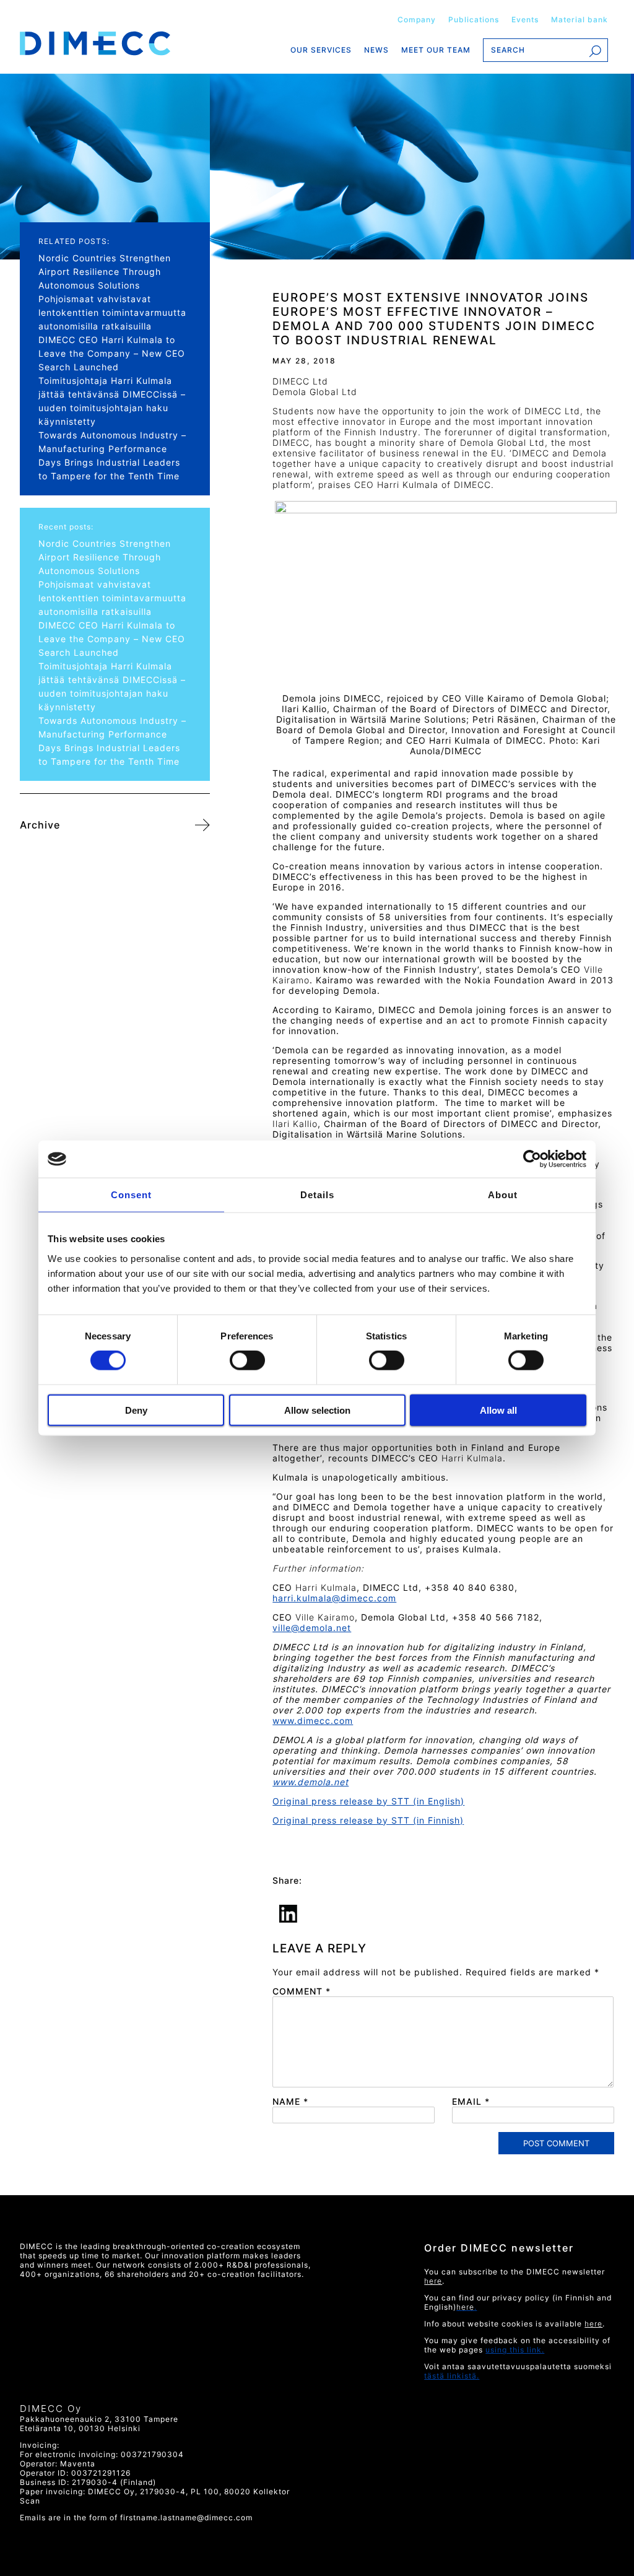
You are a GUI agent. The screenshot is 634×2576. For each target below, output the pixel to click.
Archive (40, 825)
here (593, 2324)
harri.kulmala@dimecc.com (334, 1598)
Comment (302, 1991)
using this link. (515, 2350)
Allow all (498, 1410)
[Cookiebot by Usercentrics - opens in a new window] (532, 1159)
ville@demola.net (312, 1628)
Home (115, 43)
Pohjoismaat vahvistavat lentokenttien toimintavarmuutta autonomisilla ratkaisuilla (112, 312)
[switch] (246, 1360)
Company (417, 20)
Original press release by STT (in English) (368, 1801)
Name (290, 2101)
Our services (321, 50)
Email (471, 2101)
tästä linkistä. (452, 2376)
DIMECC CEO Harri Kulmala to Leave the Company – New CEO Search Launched (112, 353)
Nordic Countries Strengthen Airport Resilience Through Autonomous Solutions (105, 272)
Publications (474, 20)
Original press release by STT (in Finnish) (368, 1820)
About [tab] (503, 1195)
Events (525, 20)
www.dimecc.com (313, 1721)
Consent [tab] (131, 1195)
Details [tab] (317, 1195)
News (376, 50)
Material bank (580, 20)
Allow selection (317, 1410)
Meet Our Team (436, 50)
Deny (136, 1410)
